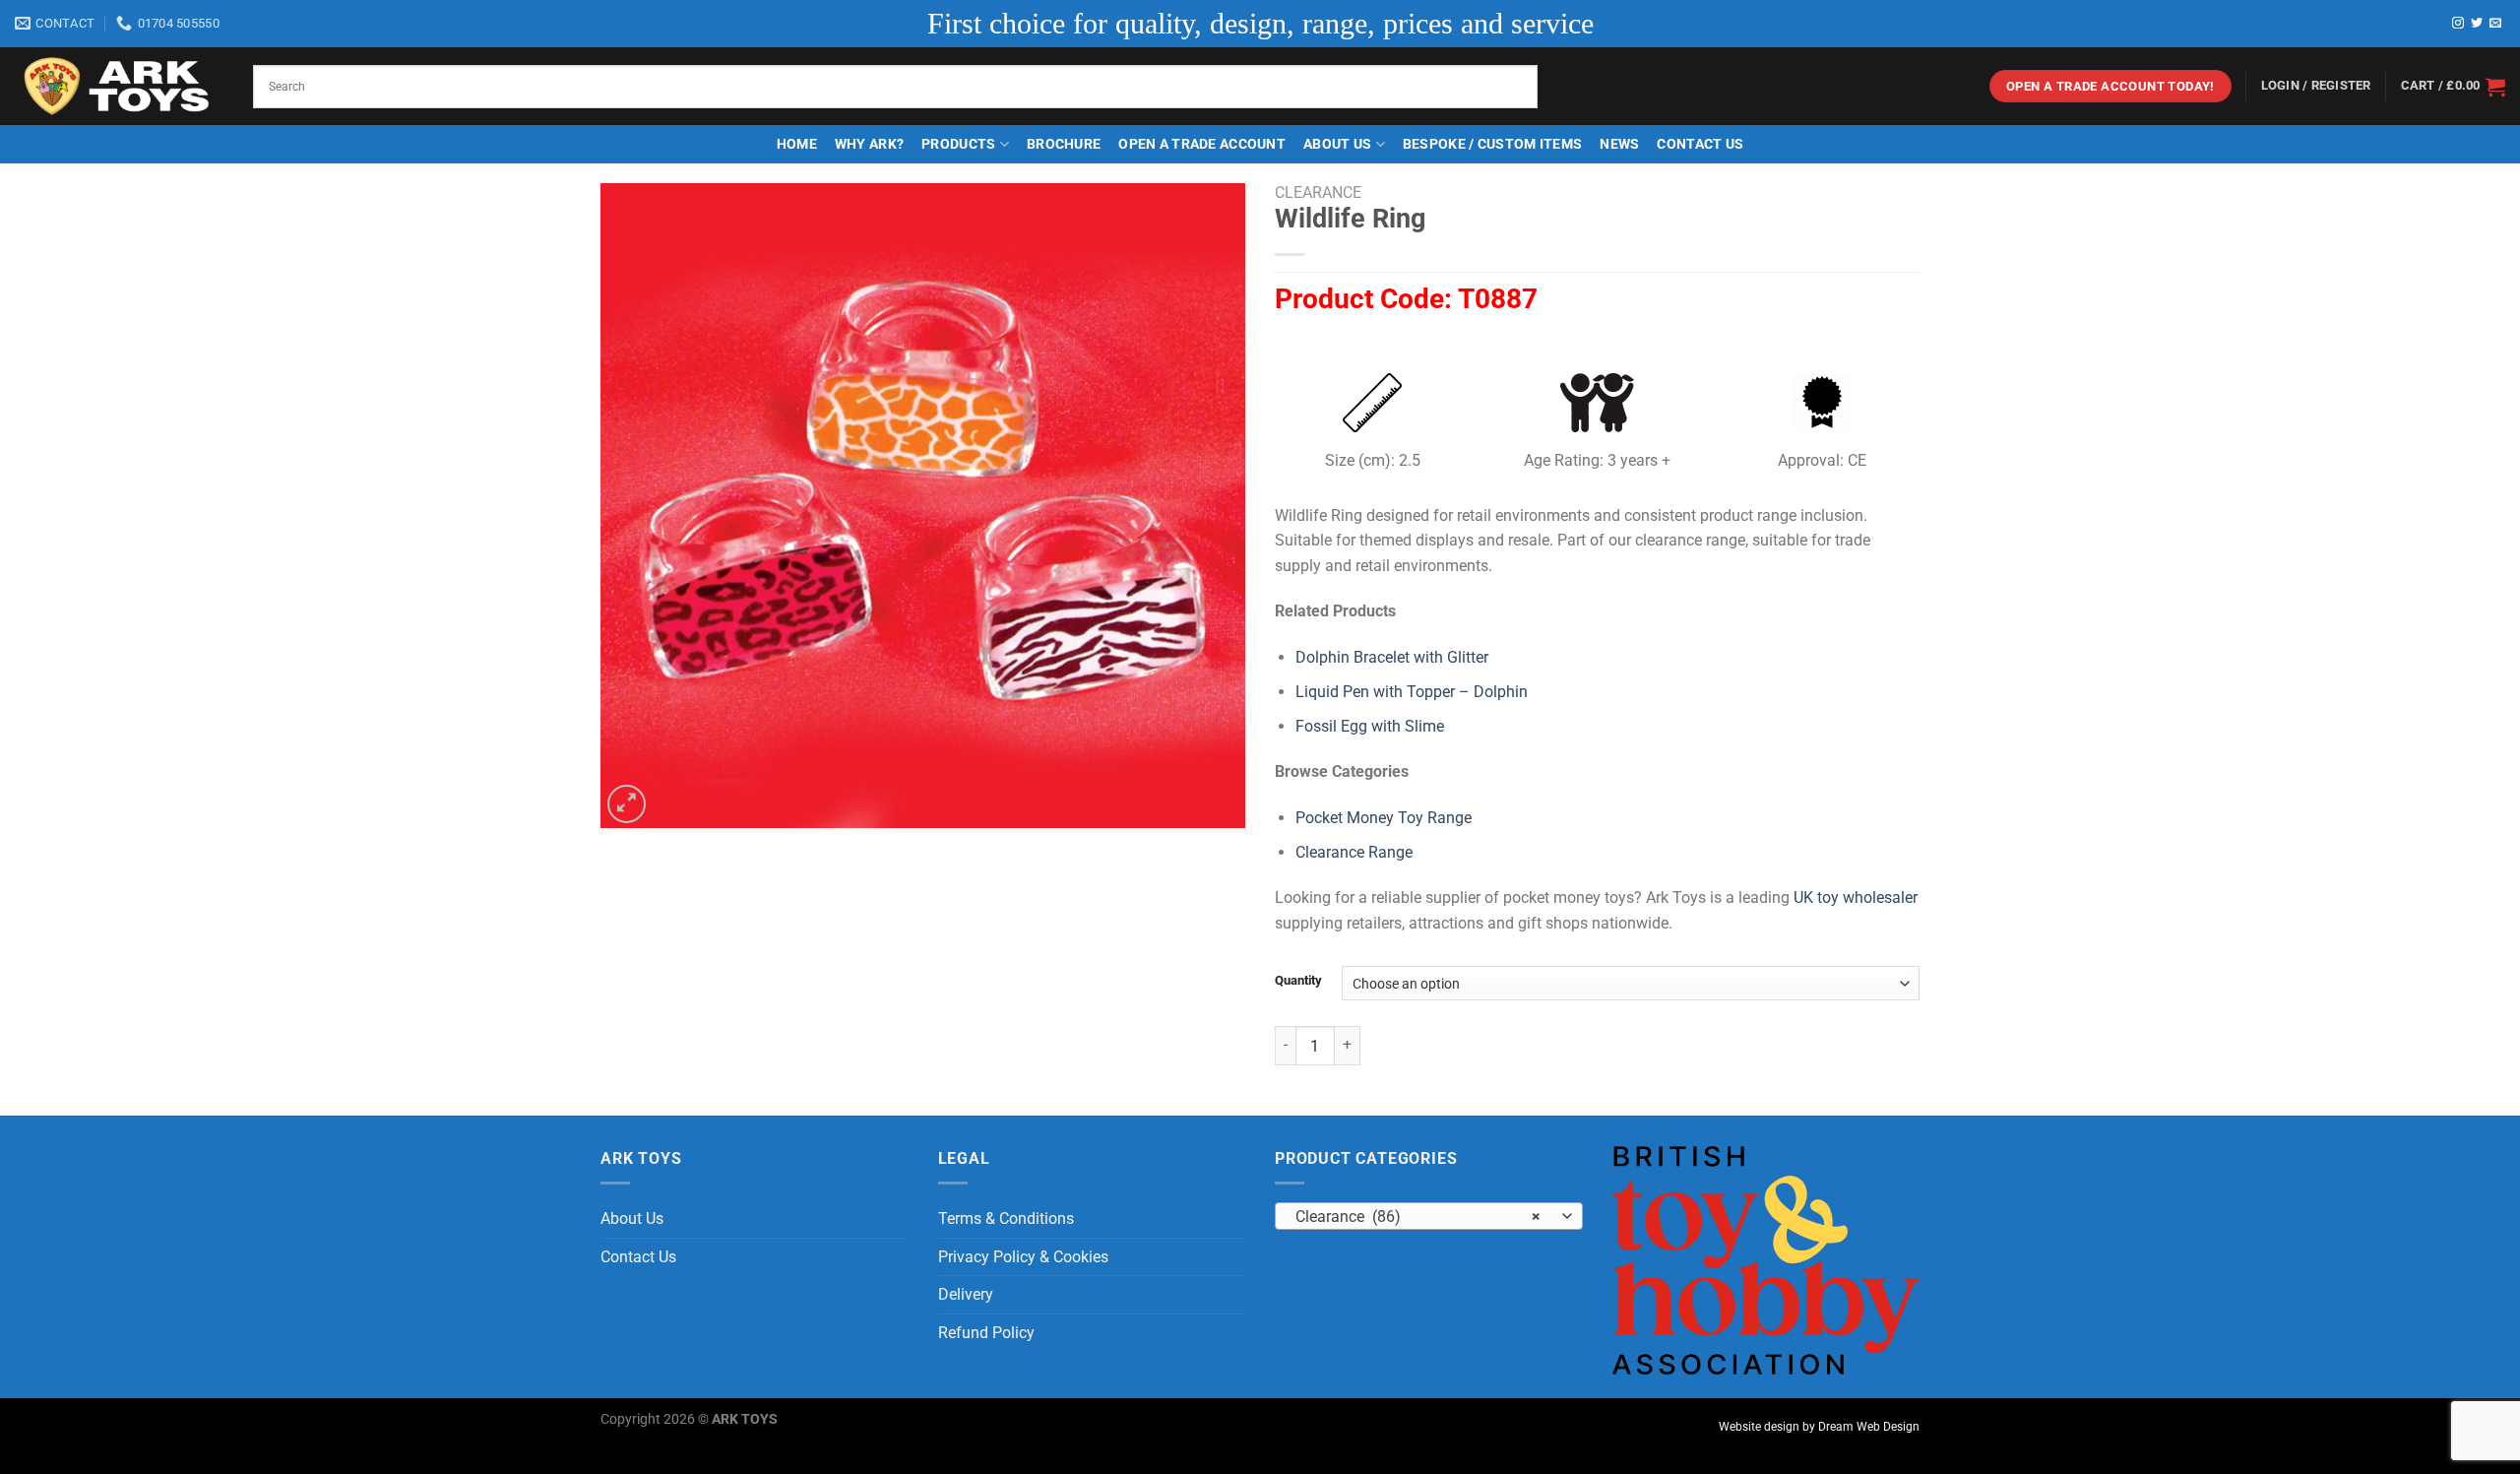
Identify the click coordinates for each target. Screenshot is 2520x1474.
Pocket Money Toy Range (1384, 818)
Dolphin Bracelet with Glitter (1392, 657)
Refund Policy (986, 1333)
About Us (1337, 144)
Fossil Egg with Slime (1370, 726)
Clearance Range (1354, 852)
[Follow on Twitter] (2477, 24)
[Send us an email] (2495, 24)
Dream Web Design (1869, 1427)
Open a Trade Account (1202, 144)
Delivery (966, 1294)
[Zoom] (627, 804)
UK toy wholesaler (1856, 897)
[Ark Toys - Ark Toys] (119, 87)
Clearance (1318, 192)
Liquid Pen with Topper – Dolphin (1412, 692)
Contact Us (1700, 144)
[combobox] (1429, 1216)
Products (958, 144)
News (1619, 144)
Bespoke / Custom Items (1492, 144)
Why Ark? (869, 144)
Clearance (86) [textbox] (1418, 1217)
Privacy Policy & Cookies (1023, 1257)
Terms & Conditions (1006, 1218)
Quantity (1298, 981)
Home (797, 144)
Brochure (1064, 144)
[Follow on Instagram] (2458, 24)
